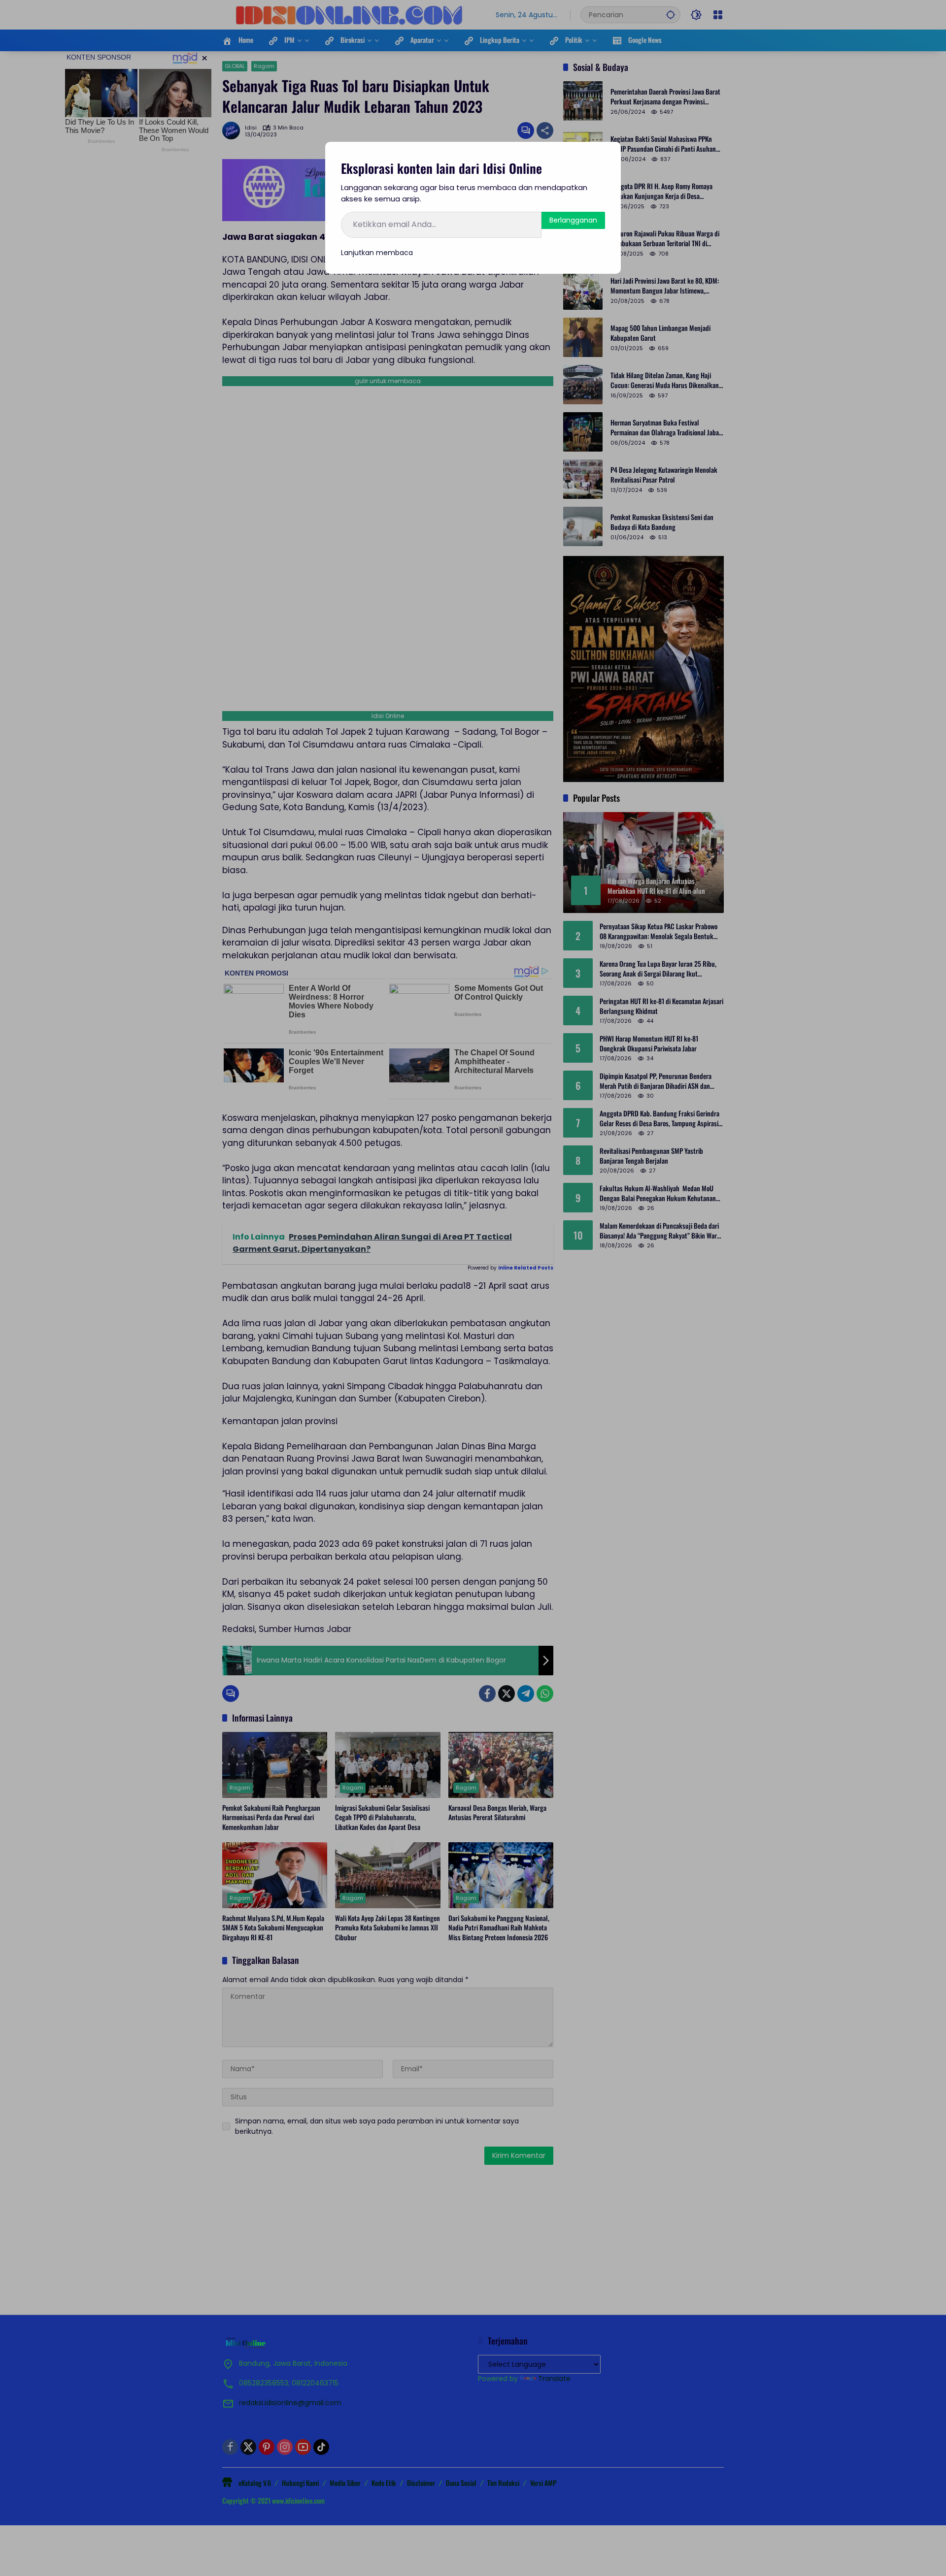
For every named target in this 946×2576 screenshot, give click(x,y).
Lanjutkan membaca (377, 253)
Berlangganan (573, 220)
